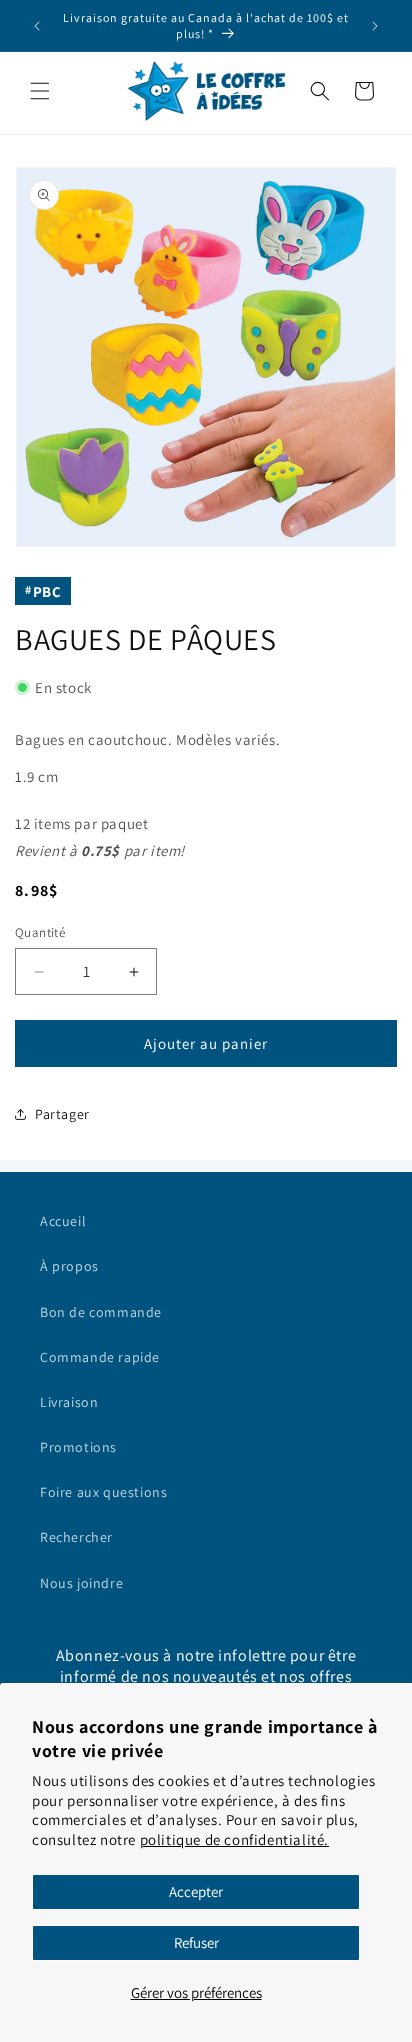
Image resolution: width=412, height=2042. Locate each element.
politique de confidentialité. (234, 1839)
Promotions (78, 1447)
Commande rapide (100, 1357)
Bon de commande (101, 1312)
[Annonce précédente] (37, 26)
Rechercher (76, 1537)
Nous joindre (81, 1583)
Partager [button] (62, 1114)
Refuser (196, 1942)
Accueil (63, 1221)
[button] (40, 91)
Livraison (69, 1402)
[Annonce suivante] (375, 26)
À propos (69, 1266)
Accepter (196, 1891)
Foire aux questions (103, 1492)
